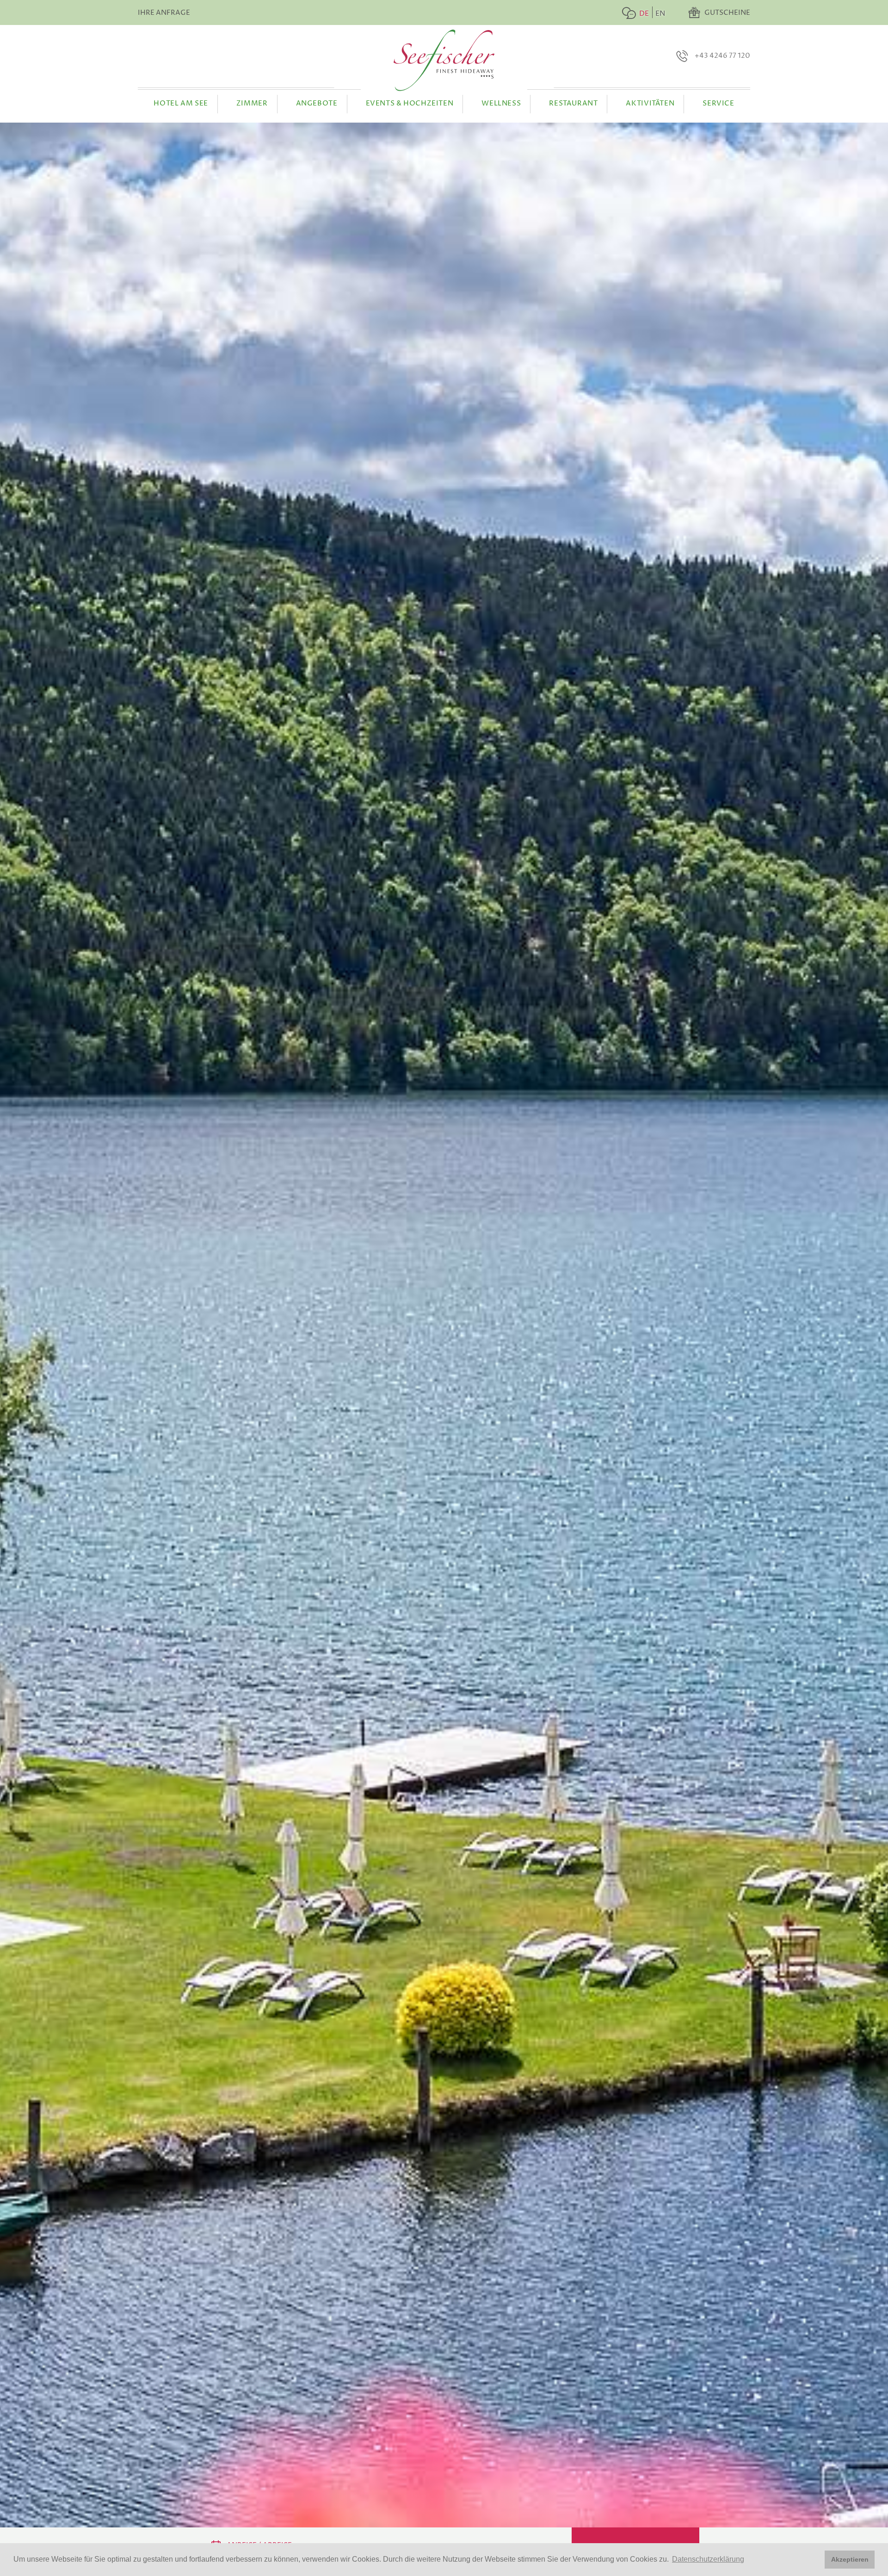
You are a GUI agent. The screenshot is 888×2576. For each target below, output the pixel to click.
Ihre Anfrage (164, 13)
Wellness (501, 103)
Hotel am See (181, 103)
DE (644, 14)
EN (660, 14)
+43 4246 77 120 (722, 56)
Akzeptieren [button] (850, 2559)
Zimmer (252, 103)
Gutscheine (727, 13)
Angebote (317, 103)
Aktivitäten (650, 103)
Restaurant (573, 103)
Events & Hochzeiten (410, 103)
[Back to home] (444, 60)
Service (718, 103)
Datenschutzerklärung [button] (708, 2559)
